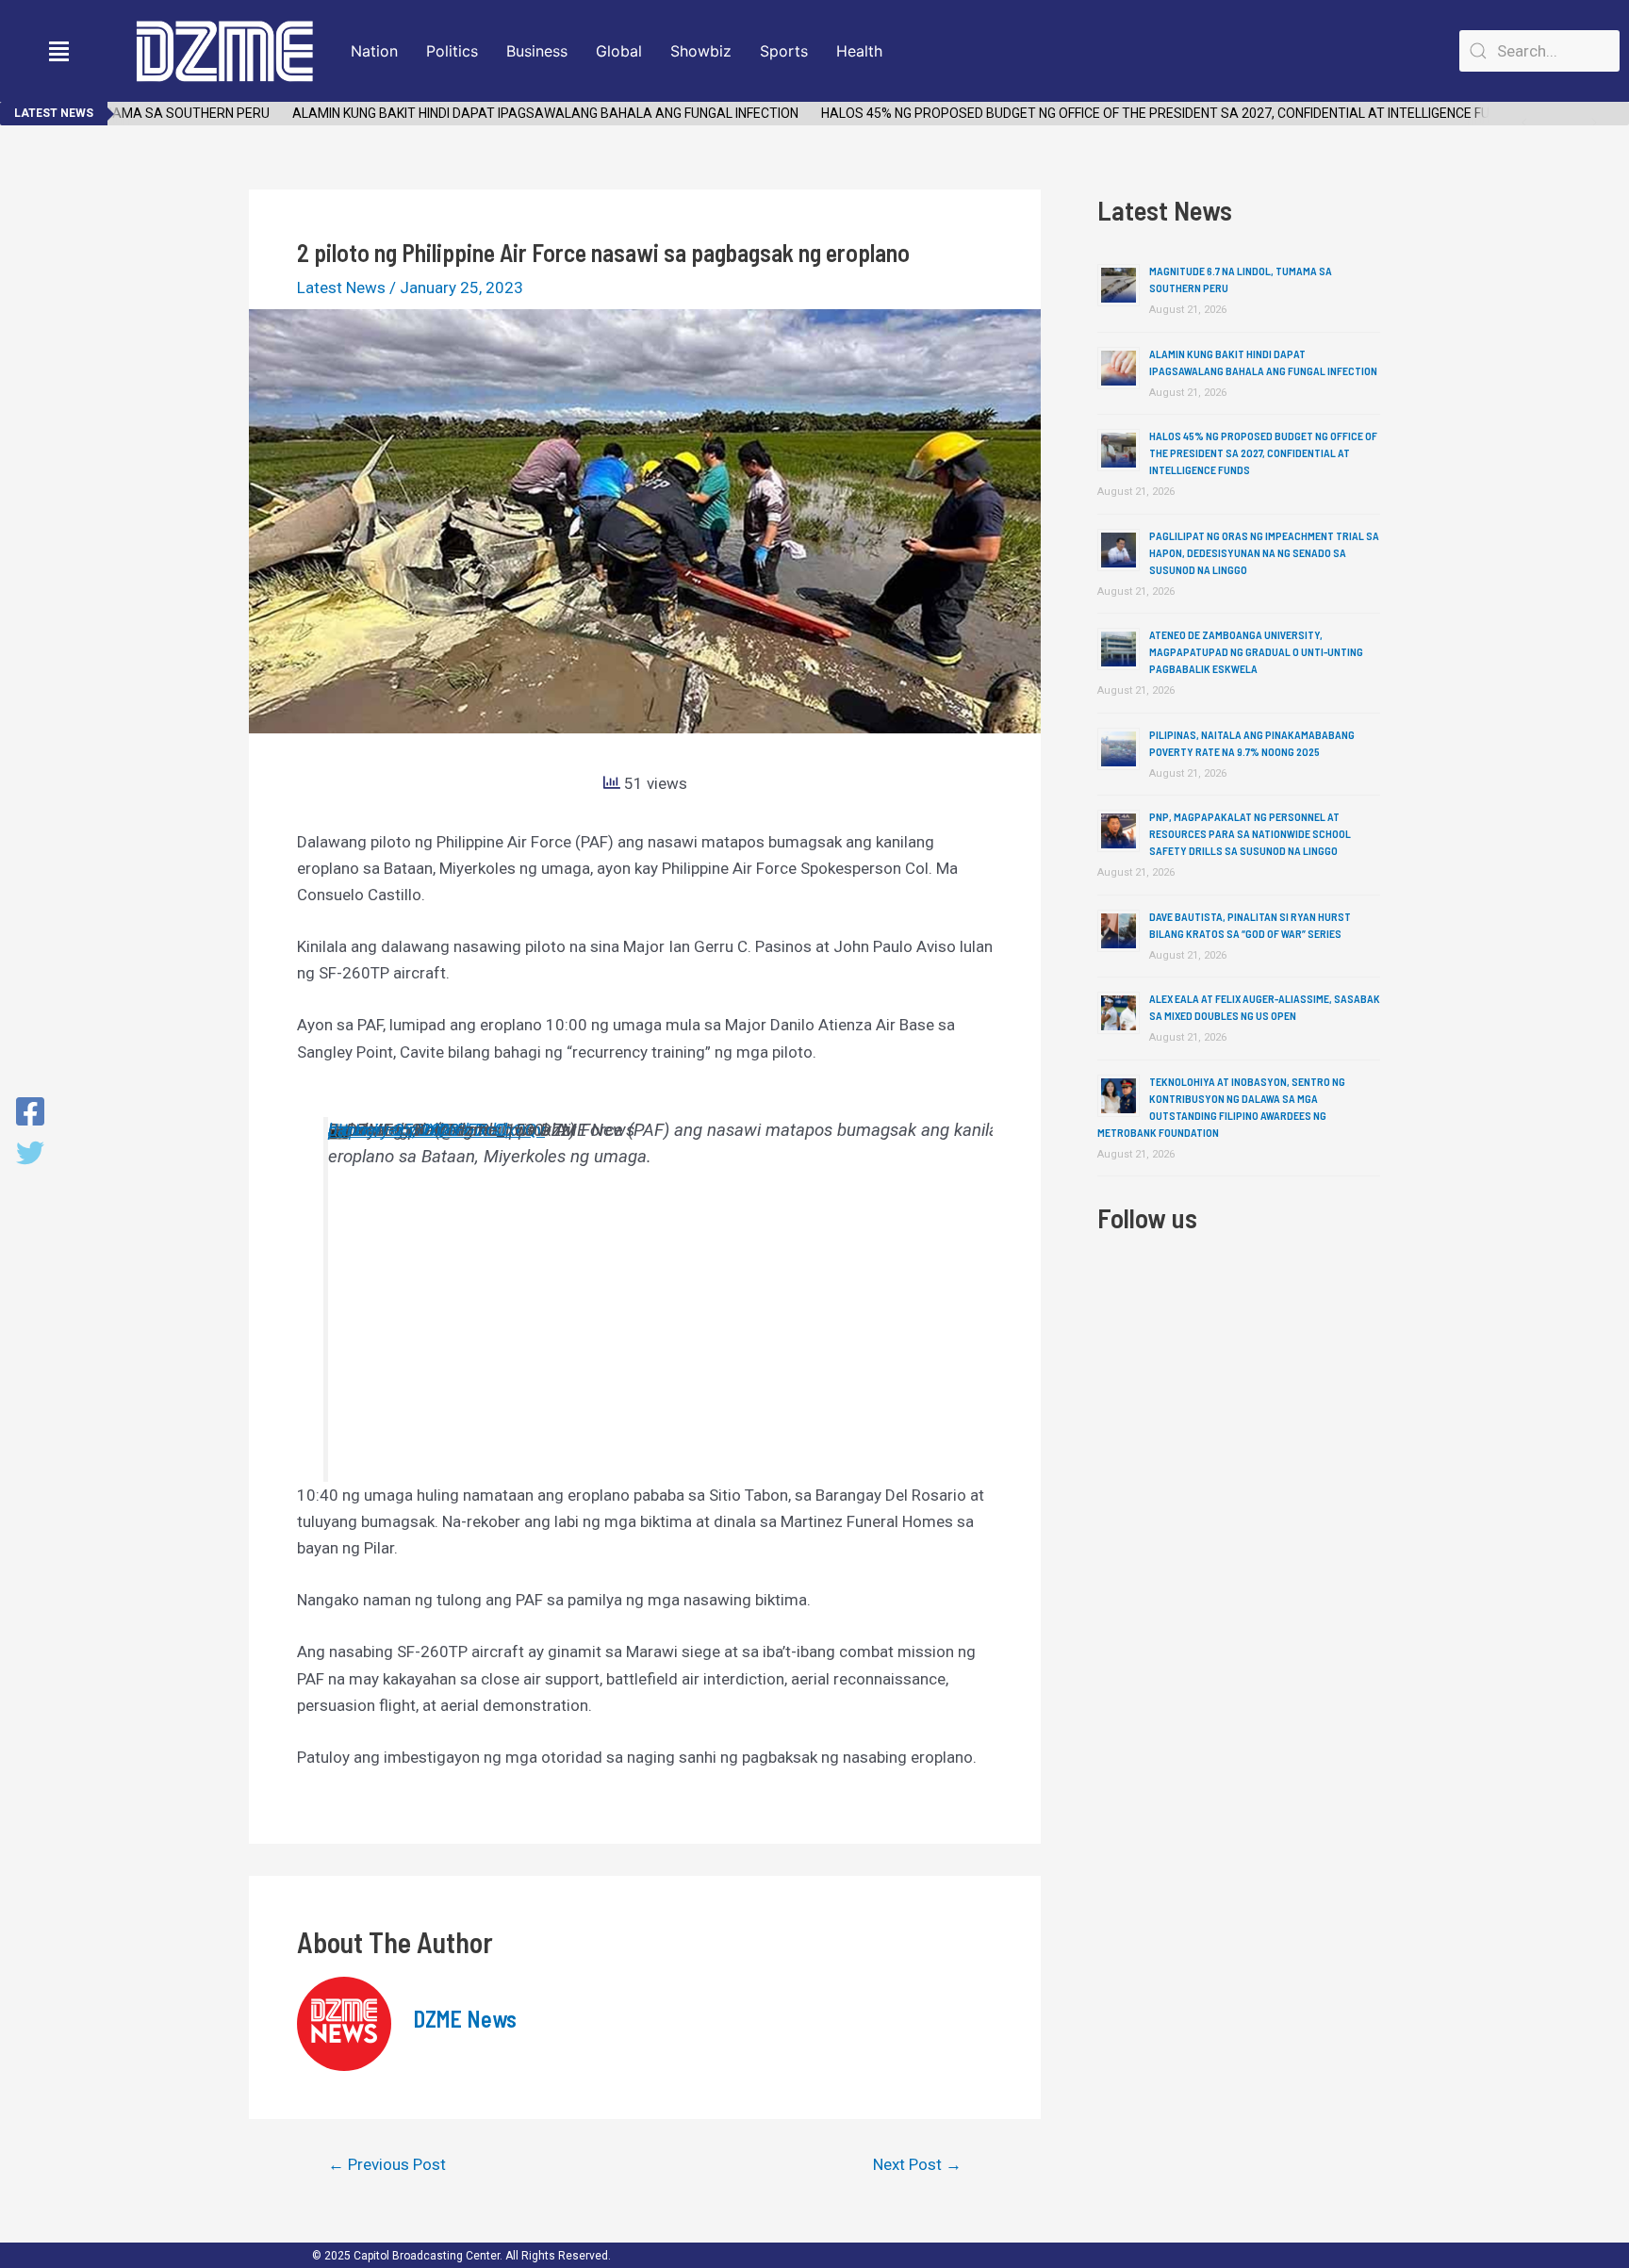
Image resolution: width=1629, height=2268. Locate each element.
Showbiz (701, 51)
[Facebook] (30, 1113)
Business (537, 51)
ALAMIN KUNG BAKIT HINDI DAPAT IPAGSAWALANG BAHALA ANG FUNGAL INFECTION (519, 113)
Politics (452, 51)
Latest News (341, 288)
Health (859, 51)
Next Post (917, 2165)
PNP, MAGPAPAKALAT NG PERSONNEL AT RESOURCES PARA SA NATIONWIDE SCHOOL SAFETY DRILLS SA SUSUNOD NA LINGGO (1250, 833)
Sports (784, 51)
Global (619, 51)
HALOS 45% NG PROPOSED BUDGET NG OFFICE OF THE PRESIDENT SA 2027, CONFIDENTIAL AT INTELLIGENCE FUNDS (1142, 113)
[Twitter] (30, 1155)
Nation (374, 51)
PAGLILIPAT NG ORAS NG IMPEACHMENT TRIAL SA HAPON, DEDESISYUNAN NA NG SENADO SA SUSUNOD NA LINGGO (1264, 552)
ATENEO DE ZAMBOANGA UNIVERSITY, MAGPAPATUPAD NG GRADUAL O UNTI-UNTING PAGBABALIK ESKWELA (1256, 651)
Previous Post (387, 2165)
